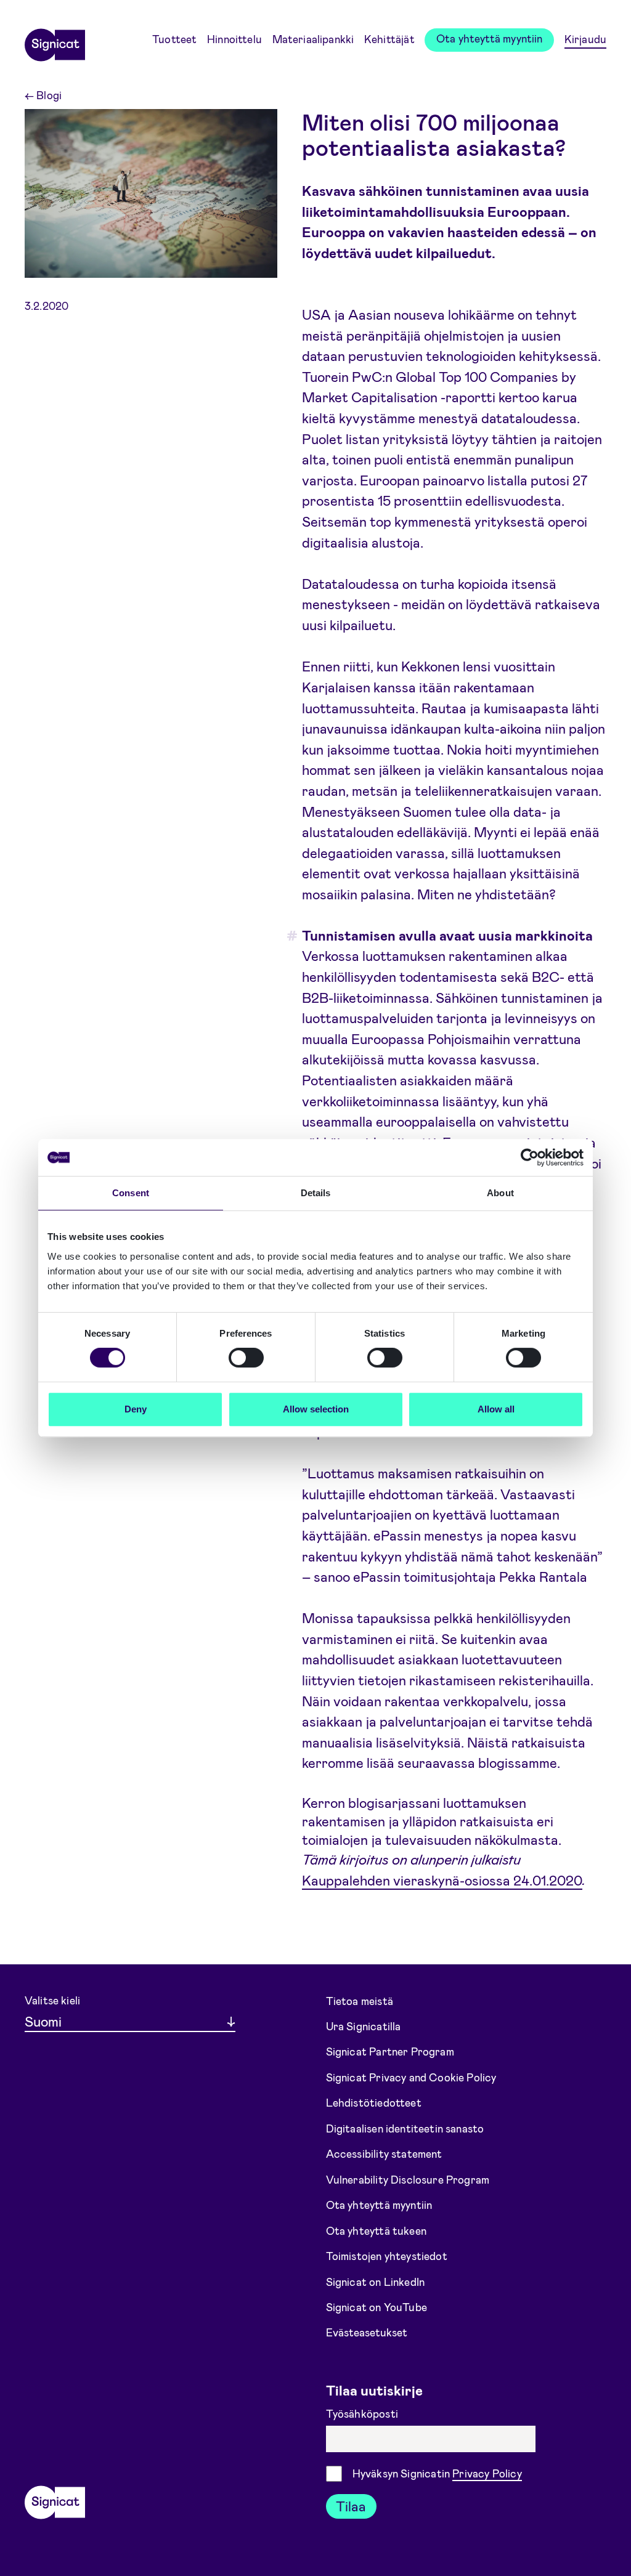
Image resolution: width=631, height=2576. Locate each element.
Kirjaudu (585, 39)
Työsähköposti (363, 2413)
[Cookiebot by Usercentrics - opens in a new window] (530, 1157)
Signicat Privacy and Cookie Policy (411, 2077)
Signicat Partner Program (390, 2051)
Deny (136, 1409)
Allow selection (316, 1409)
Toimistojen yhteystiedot (387, 2256)
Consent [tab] (131, 1193)
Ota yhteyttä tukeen (376, 2230)
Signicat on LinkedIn (376, 2281)
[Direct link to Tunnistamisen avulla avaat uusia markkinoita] (288, 936)
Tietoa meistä (360, 2000)
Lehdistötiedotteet (374, 2102)
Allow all (496, 1409)
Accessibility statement (384, 2153)
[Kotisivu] (55, 41)
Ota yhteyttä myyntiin (490, 38)
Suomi (43, 2021)
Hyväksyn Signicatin (437, 2473)
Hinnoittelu (234, 39)
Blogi (43, 95)
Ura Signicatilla (364, 2026)
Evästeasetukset (367, 2332)
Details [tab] (316, 1193)
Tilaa (351, 2506)
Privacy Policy (487, 2473)
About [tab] (500, 1193)
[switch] (246, 1358)
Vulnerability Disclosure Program (408, 2179)
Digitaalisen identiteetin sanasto (405, 2128)
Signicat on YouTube (377, 2307)
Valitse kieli (52, 2000)
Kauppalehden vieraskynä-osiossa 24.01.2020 (442, 1879)
